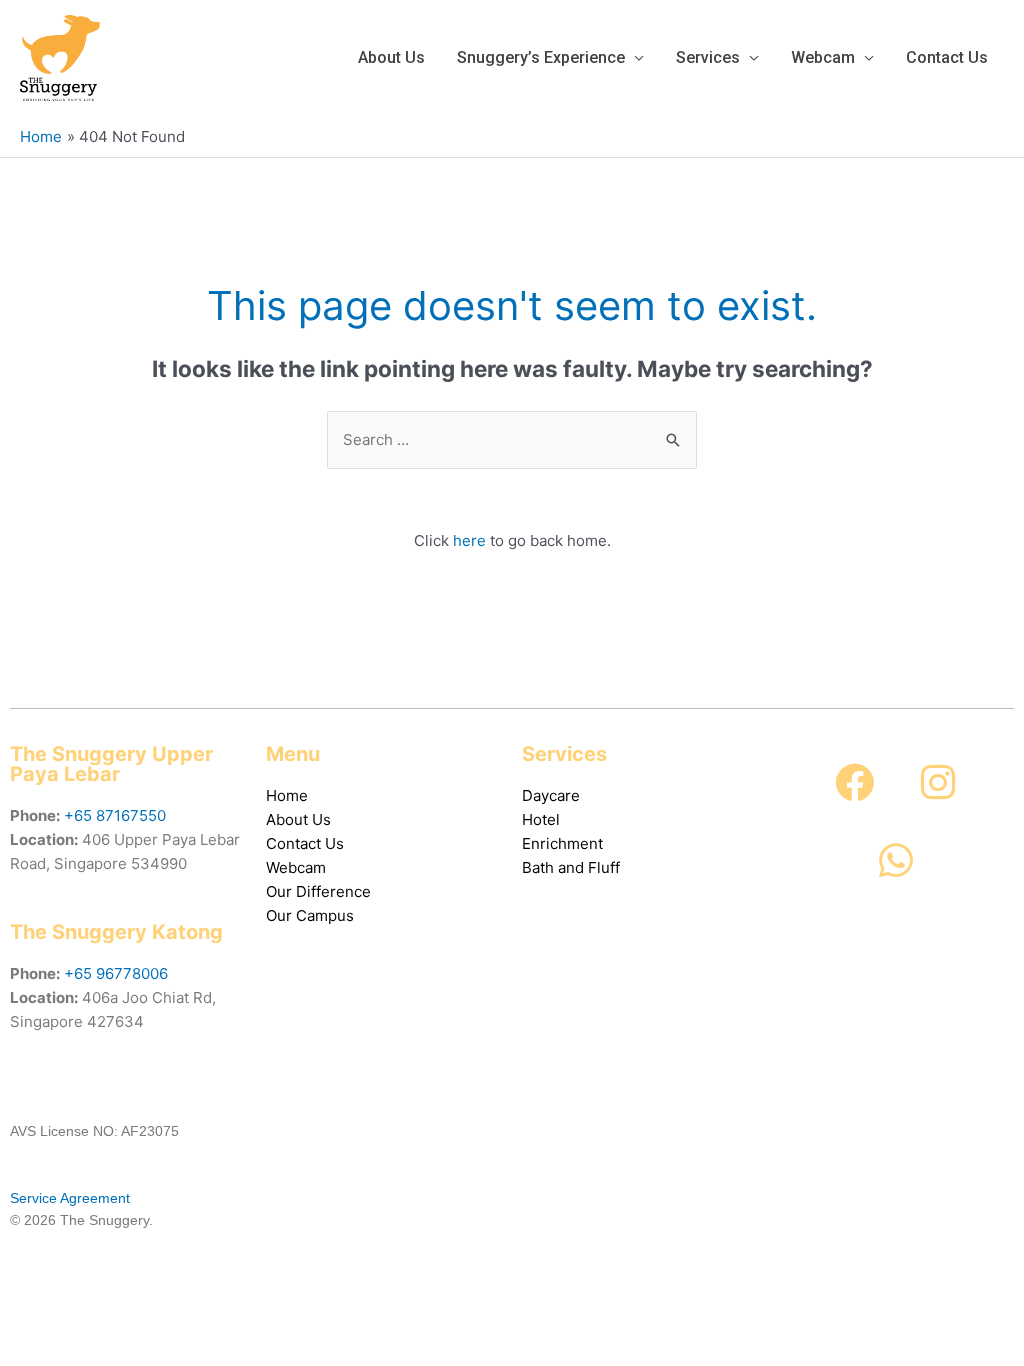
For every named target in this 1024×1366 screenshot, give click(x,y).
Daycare (551, 795)
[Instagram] (938, 783)
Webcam (823, 57)
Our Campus (310, 915)
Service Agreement (70, 1198)
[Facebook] (855, 783)
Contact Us (305, 843)
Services (708, 57)
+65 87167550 (115, 815)
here (469, 540)
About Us (298, 819)
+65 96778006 (116, 973)
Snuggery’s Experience (541, 57)
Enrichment (562, 843)
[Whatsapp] (896, 861)
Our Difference (318, 891)
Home (287, 795)
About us (391, 57)
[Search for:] (512, 439)
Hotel (541, 819)
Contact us (947, 57)
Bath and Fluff (571, 867)
